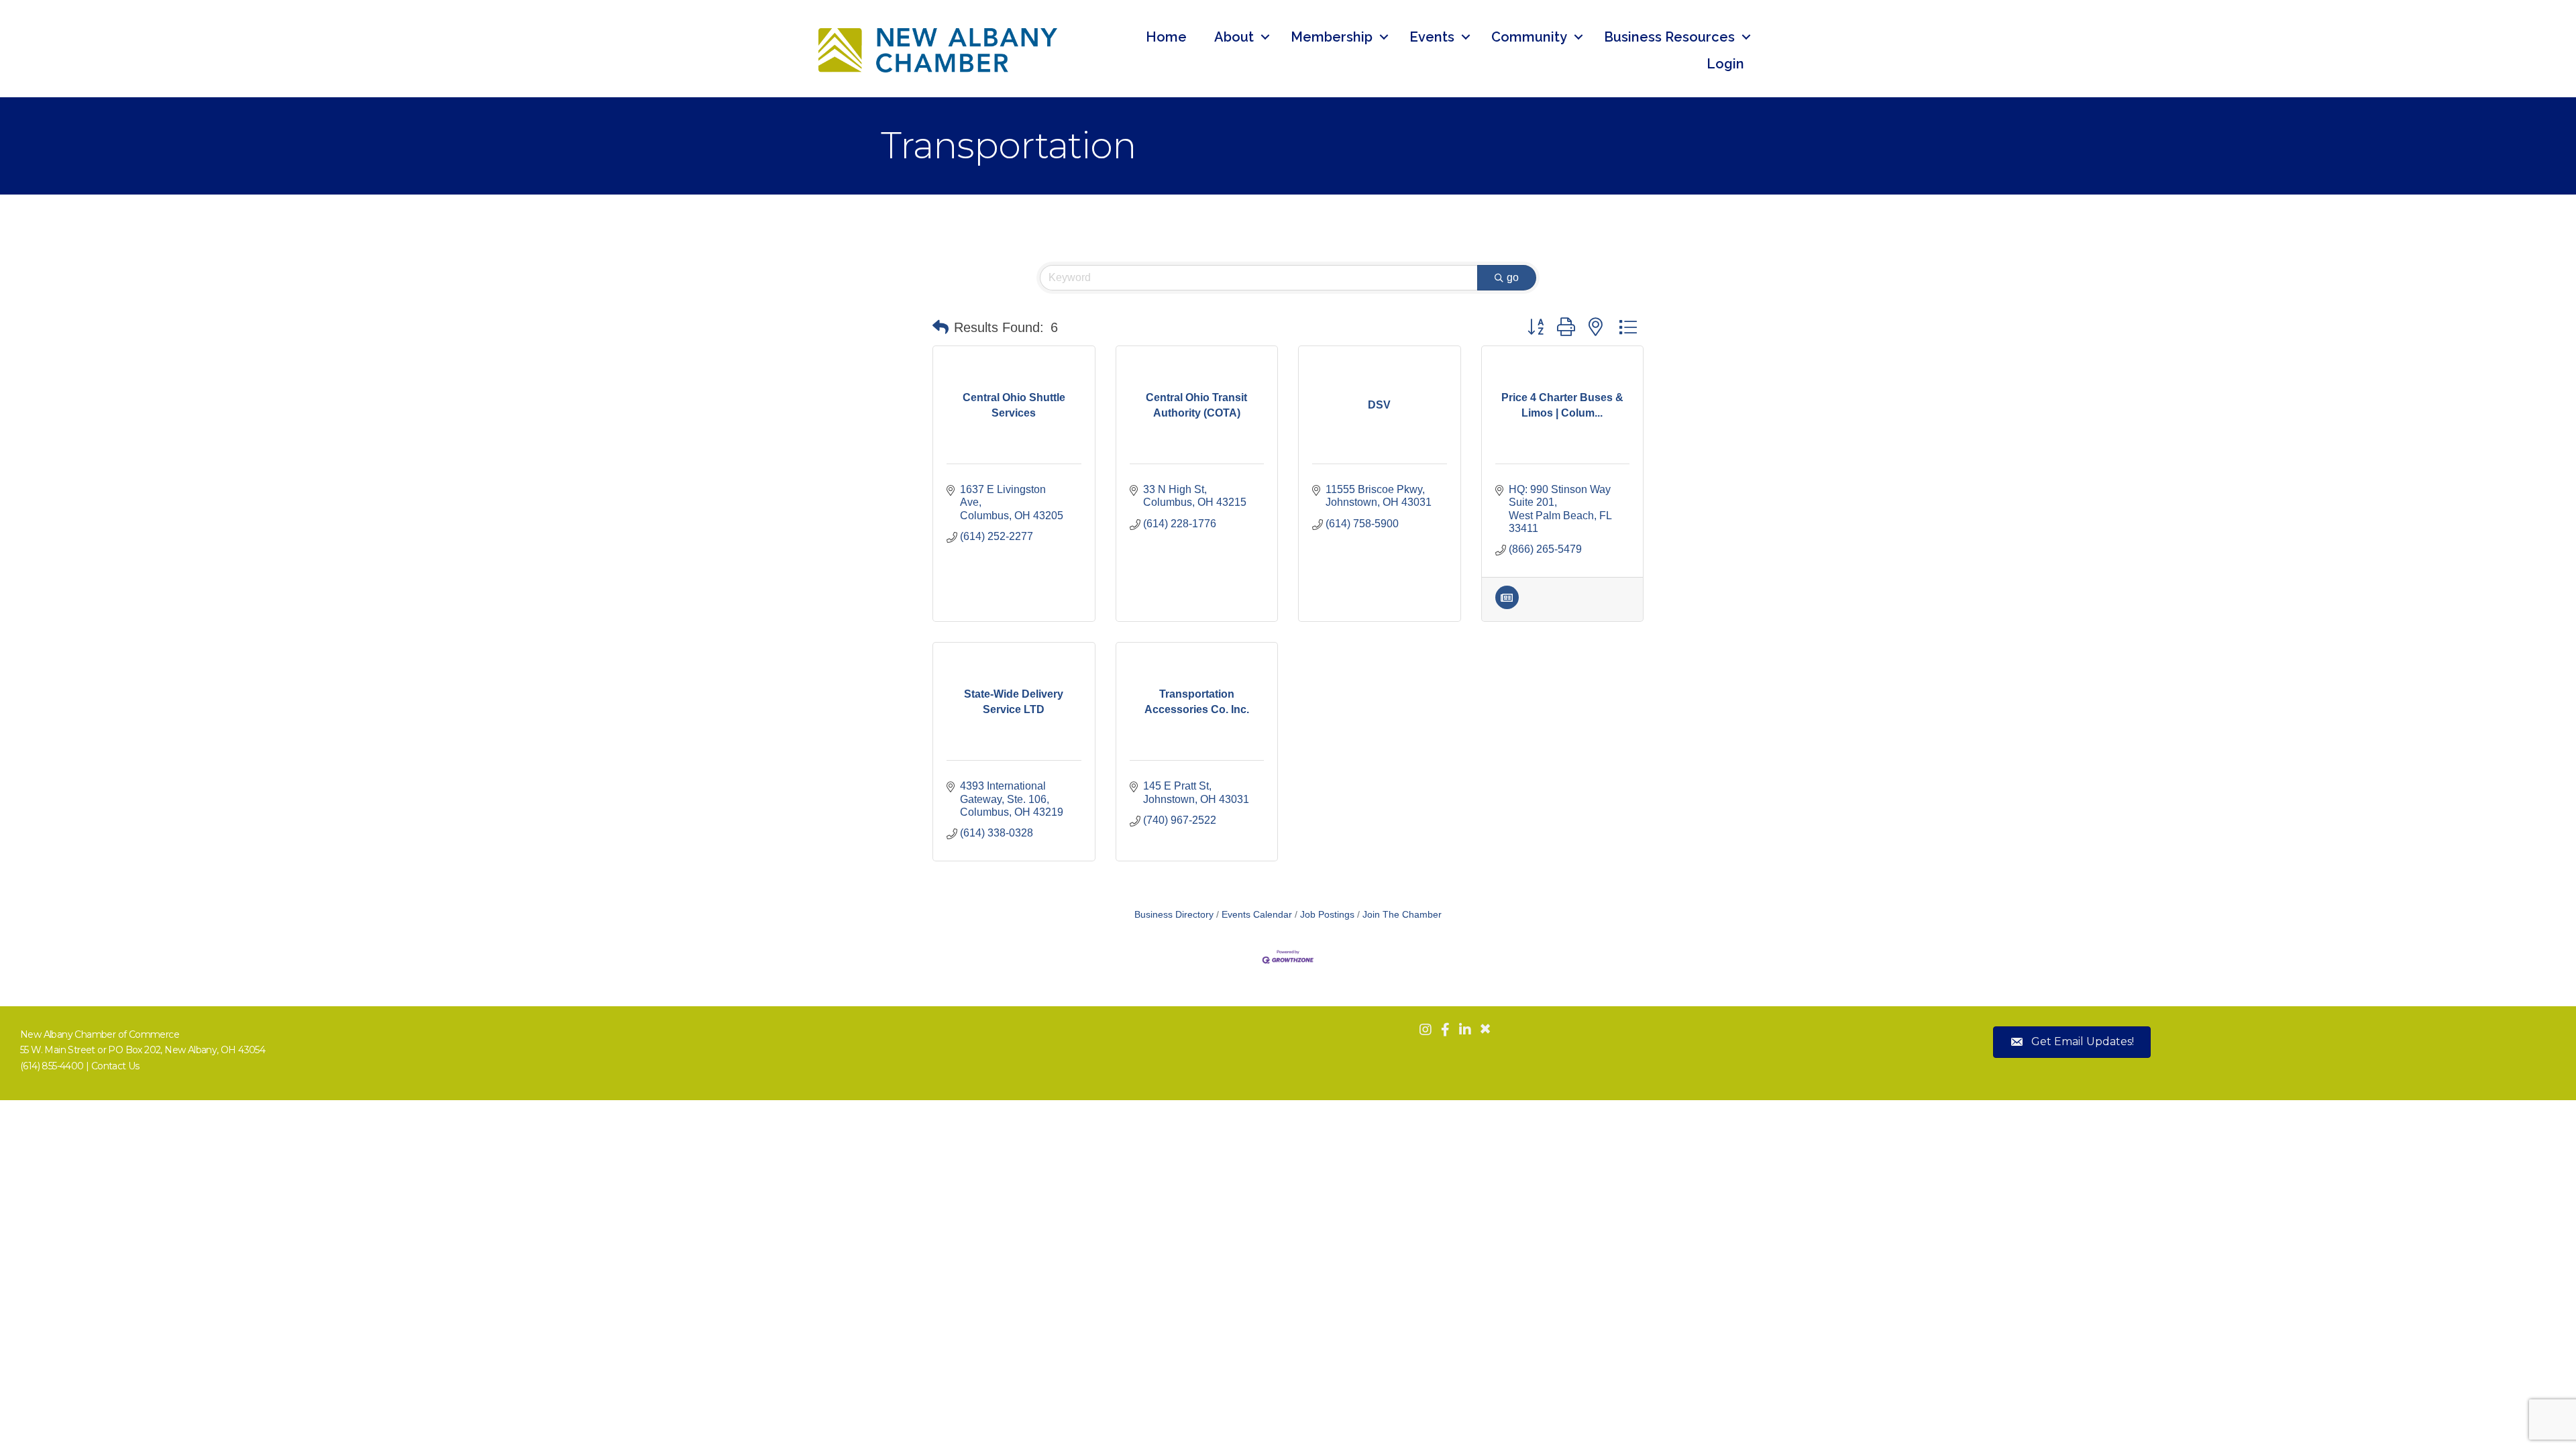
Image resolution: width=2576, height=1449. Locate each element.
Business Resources (1669, 37)
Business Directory (1174, 915)
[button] (941, 327)
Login (1725, 64)
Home (1166, 37)
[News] (1507, 605)
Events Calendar (1257, 915)
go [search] (1513, 277)
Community (1529, 37)
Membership (1332, 37)
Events (1432, 37)
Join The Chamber (1402, 915)
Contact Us (115, 1066)
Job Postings (1327, 915)
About (1234, 37)
